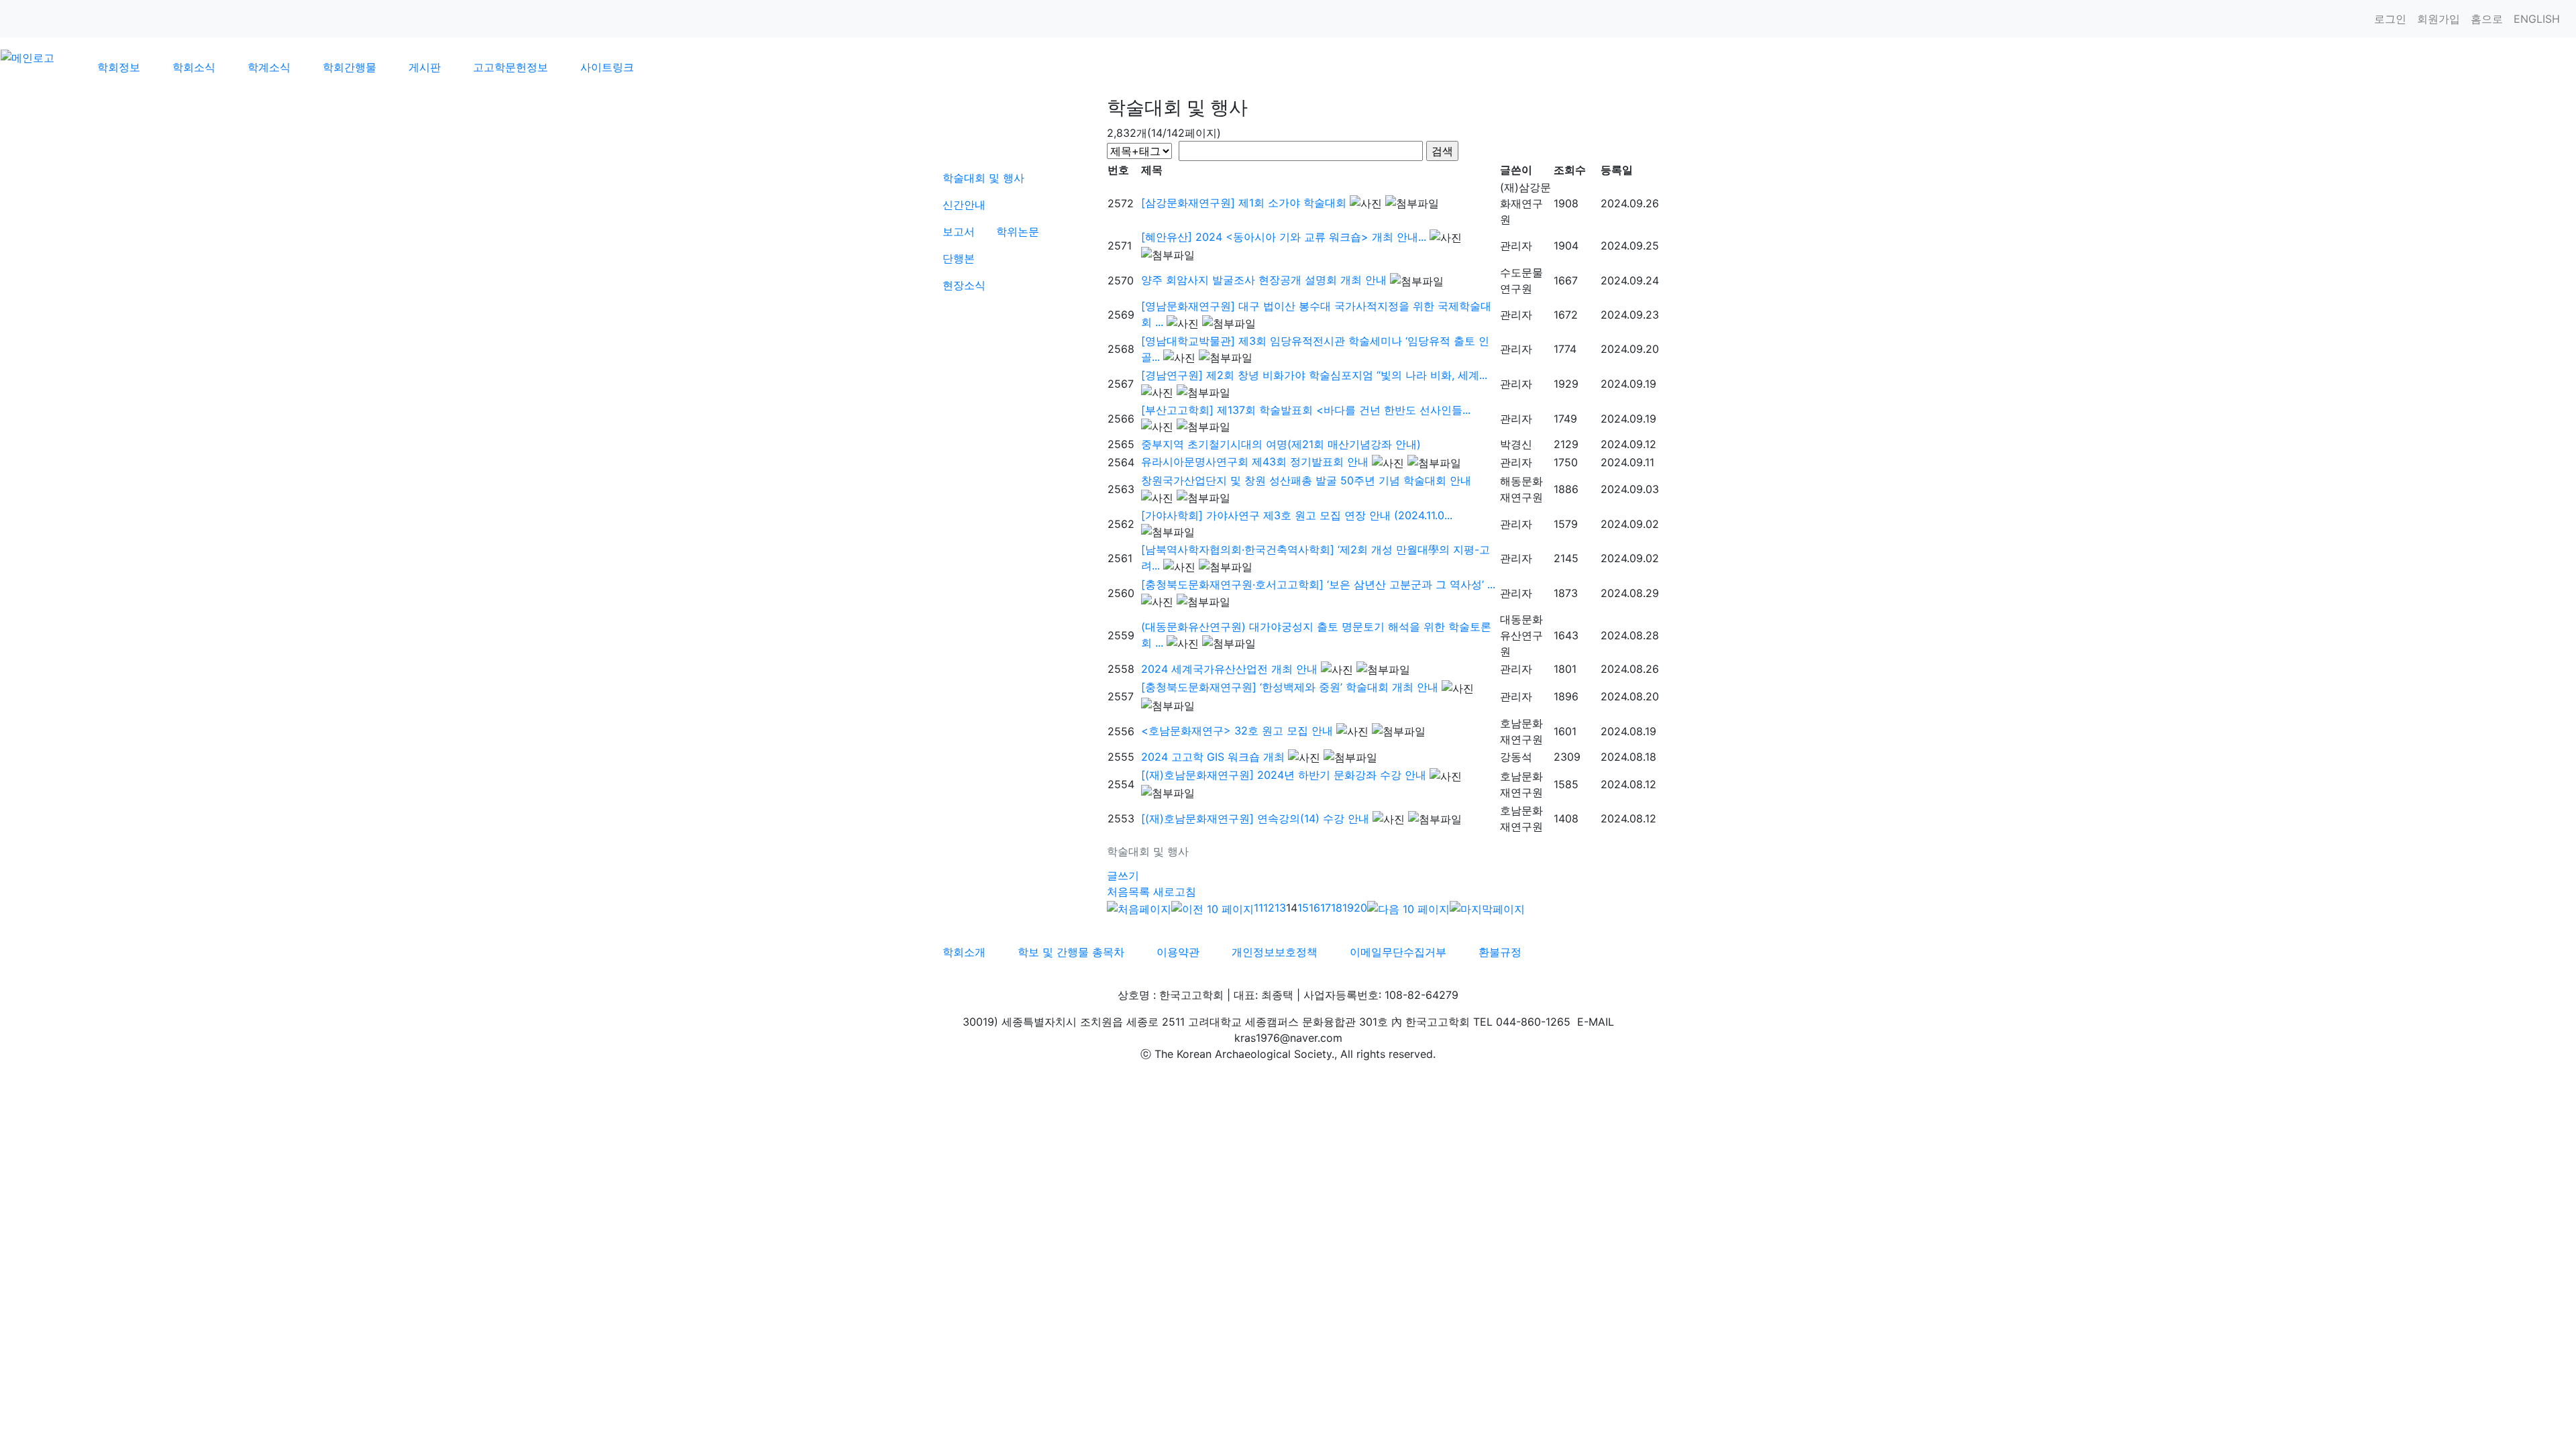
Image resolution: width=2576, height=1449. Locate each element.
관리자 (1516, 246)
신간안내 (964, 205)
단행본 (959, 258)
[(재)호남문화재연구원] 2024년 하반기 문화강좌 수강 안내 (1284, 775)
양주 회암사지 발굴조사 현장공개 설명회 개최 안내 (1264, 280)
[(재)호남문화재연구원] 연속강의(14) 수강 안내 (1255, 818)
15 (1303, 908)
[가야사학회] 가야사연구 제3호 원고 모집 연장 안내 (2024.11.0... (1297, 515)
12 (1269, 908)
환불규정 (1500, 952)
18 (1337, 908)
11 (1258, 908)
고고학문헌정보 (511, 67)
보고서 (959, 231)
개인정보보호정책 (1275, 952)
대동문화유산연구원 (1521, 635)
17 (1326, 908)
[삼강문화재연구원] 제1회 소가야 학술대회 (1244, 203)
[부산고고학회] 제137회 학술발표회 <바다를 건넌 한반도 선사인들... (1306, 410)
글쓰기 (1123, 875)
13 (1280, 908)
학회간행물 (350, 67)
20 (1360, 908)
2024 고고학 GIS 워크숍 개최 (1213, 757)
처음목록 (1128, 892)
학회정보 (119, 67)
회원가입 (2438, 19)
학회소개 (964, 952)
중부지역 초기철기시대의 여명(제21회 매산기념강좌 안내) (1281, 444)
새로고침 (1175, 892)
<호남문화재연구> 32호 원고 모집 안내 (1237, 731)
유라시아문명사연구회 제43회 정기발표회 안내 (1255, 462)
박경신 (1516, 444)
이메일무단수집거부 (1398, 952)
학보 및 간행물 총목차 (1071, 952)
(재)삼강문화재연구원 (1525, 203)
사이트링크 (607, 67)
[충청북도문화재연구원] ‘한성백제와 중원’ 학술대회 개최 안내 (1290, 687)
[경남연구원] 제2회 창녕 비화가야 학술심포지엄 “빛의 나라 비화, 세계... (1314, 375)
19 (1348, 908)
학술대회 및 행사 (983, 178)
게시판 (425, 67)
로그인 (2390, 19)
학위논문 (1018, 231)
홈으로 (2487, 19)
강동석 (1516, 757)
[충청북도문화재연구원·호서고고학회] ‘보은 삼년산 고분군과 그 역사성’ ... (1318, 584)
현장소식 (964, 285)
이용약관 (1178, 952)
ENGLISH (2537, 19)
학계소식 (269, 67)
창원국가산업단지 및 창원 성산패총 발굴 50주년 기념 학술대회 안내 (1306, 480)
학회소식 (194, 67)
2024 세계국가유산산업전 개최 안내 (1229, 669)
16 (1314, 908)
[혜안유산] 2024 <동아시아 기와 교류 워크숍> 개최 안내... (1284, 237)
